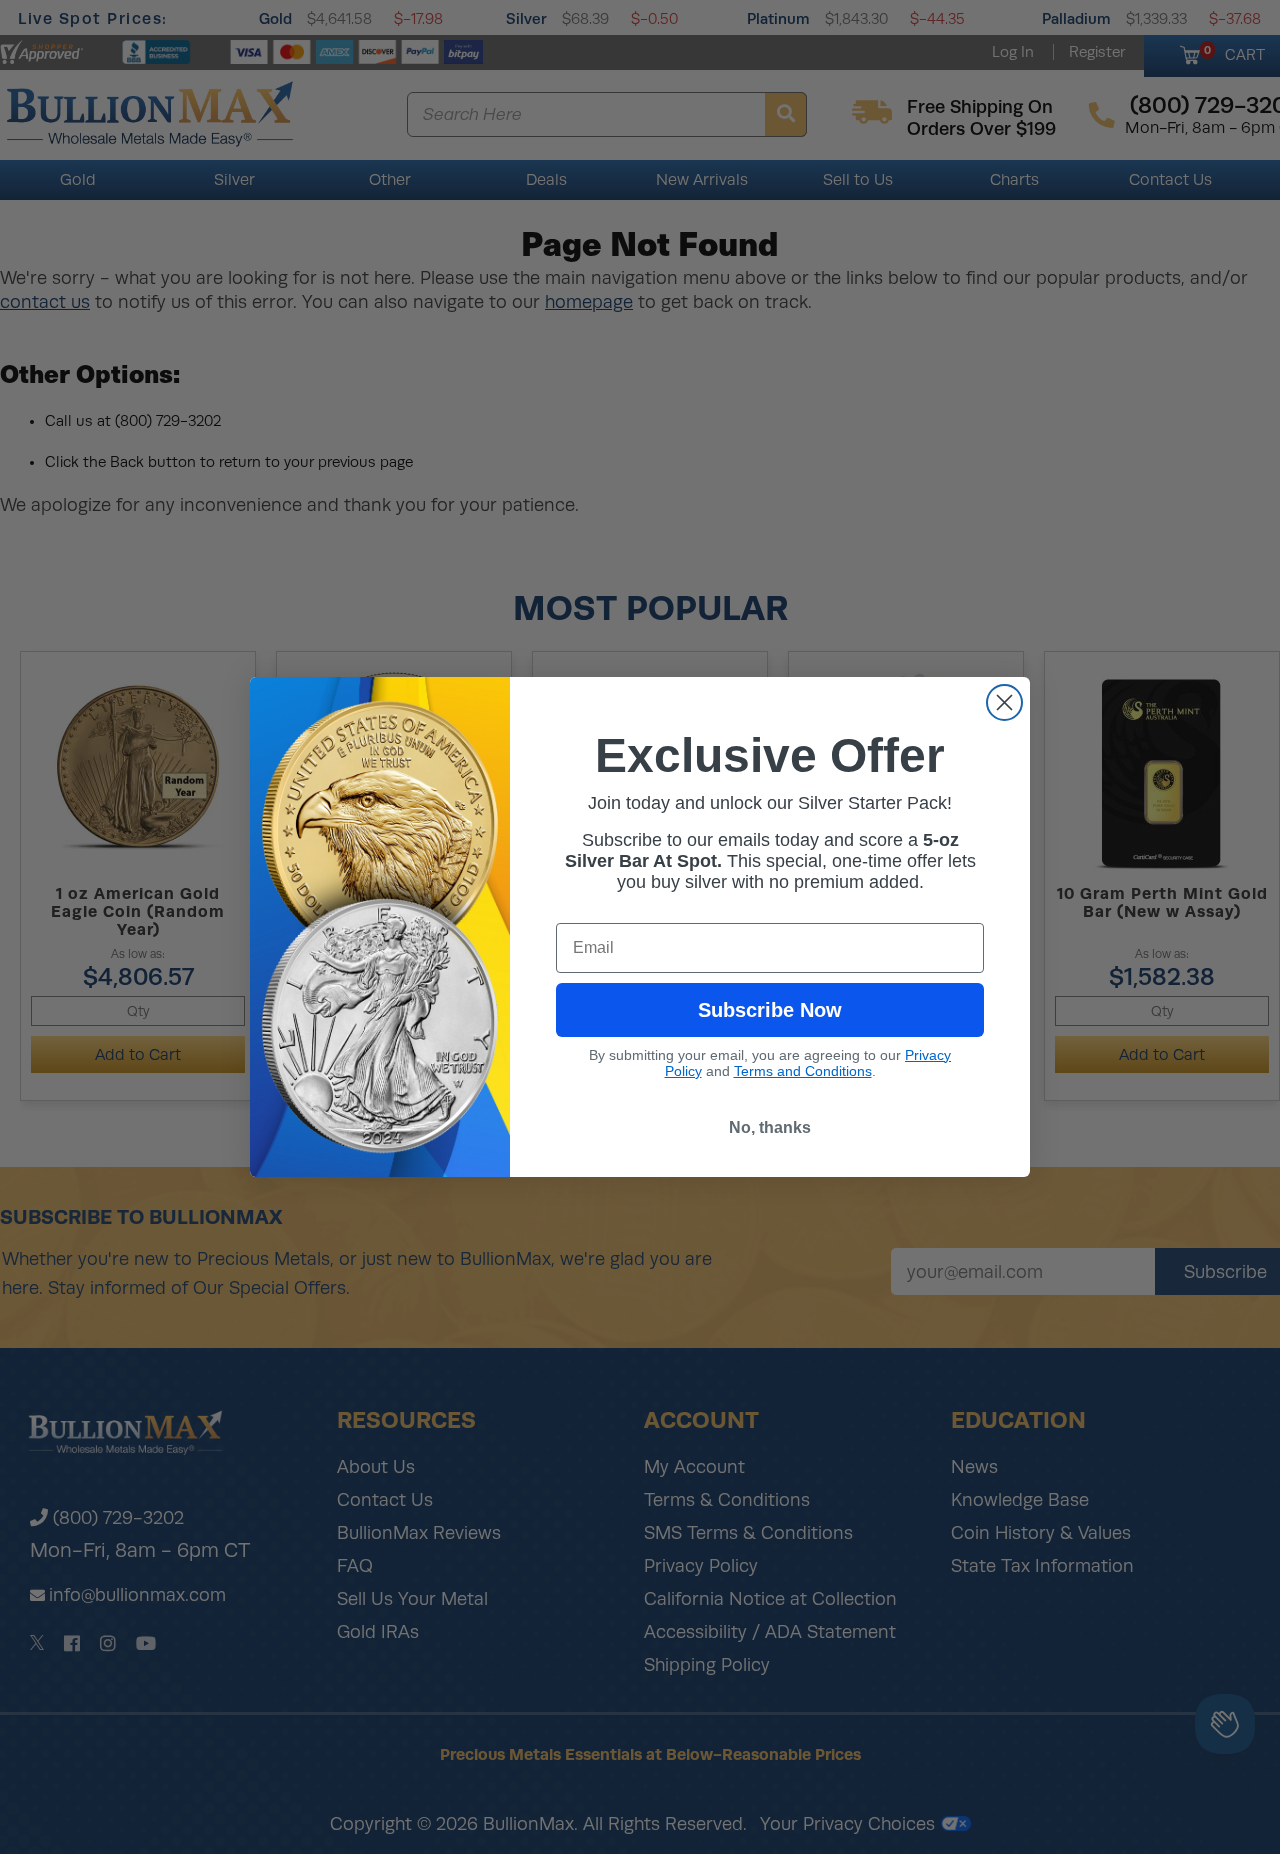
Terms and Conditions (803, 1071)
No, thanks (770, 1127)
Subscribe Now (770, 1010)
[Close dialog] (1004, 702)
